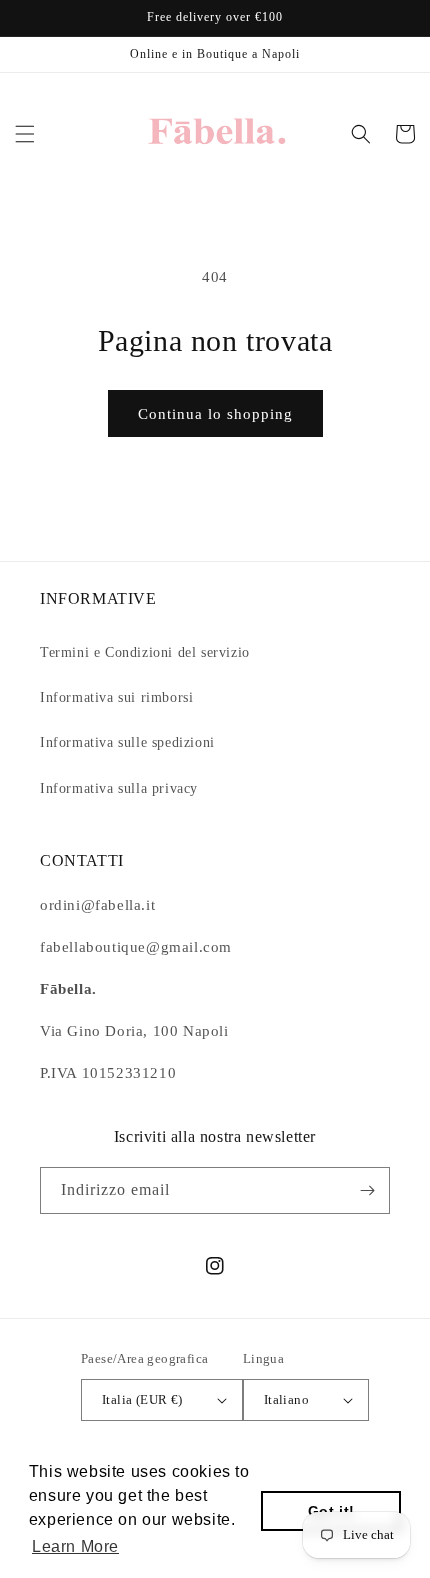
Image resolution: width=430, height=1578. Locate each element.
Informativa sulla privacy (119, 788)
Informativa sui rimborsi (116, 697)
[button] (25, 134)
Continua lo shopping (215, 414)
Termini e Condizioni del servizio (145, 652)
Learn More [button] (75, 1546)
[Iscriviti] (367, 1190)
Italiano (286, 1399)
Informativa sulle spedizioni (127, 742)
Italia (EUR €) (142, 1399)
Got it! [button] (331, 1511)
